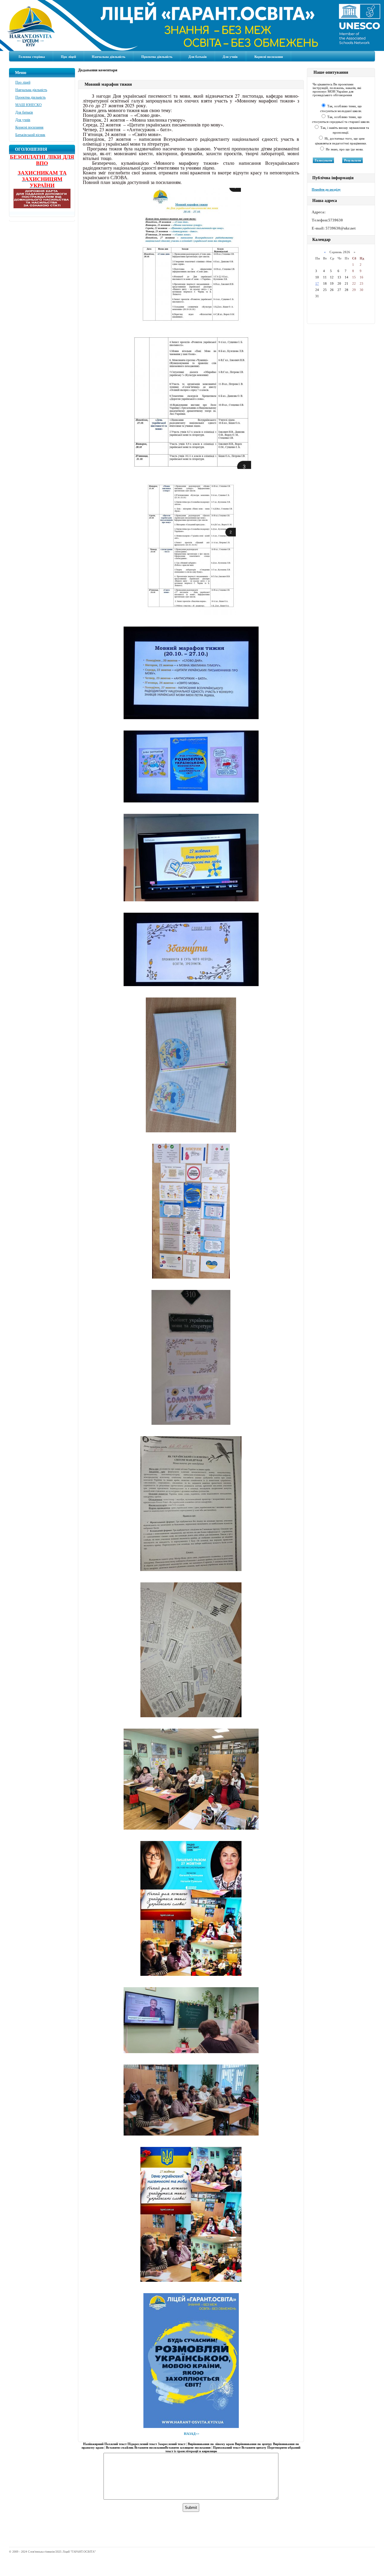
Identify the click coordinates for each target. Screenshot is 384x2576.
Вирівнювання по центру (253, 2444)
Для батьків (198, 57)
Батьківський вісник (30, 135)
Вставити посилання (150, 2447)
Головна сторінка (32, 57)
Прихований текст (227, 2447)
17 (317, 283)
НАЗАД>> (192, 2434)
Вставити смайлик (120, 2447)
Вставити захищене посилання (188, 2447)
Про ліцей (68, 57)
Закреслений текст (172, 2444)
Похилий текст (115, 2444)
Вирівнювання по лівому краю (211, 2444)
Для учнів (230, 57)
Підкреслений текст (142, 2444)
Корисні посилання (269, 57)
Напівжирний (93, 2444)
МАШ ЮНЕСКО (28, 105)
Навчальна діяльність (109, 57)
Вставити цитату (254, 2447)
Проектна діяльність (157, 57)
